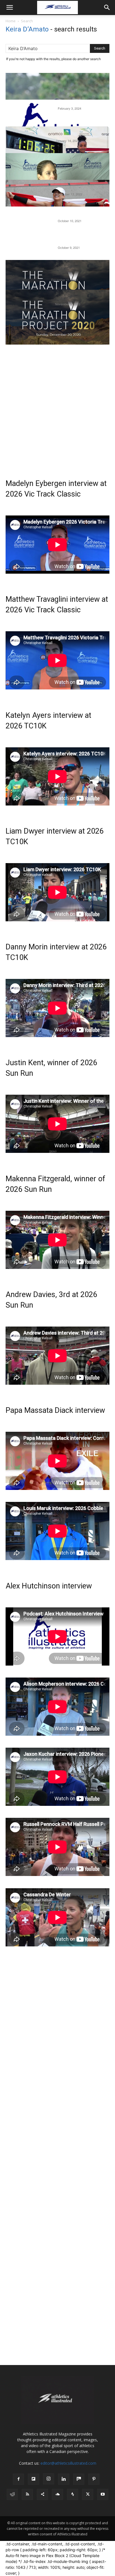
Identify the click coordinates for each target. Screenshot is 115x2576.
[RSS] (27, 2494)
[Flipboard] (33, 2479)
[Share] (42, 2494)
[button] (9, 8)
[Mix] (79, 2479)
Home (11, 21)
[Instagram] (49, 2479)
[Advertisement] (57, 402)
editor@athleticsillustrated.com (68, 2463)
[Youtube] (103, 2494)
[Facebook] (18, 2479)
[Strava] (73, 2494)
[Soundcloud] (57, 2494)
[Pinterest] (94, 2479)
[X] (88, 2494)
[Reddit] (12, 2494)
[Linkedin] (64, 2479)
